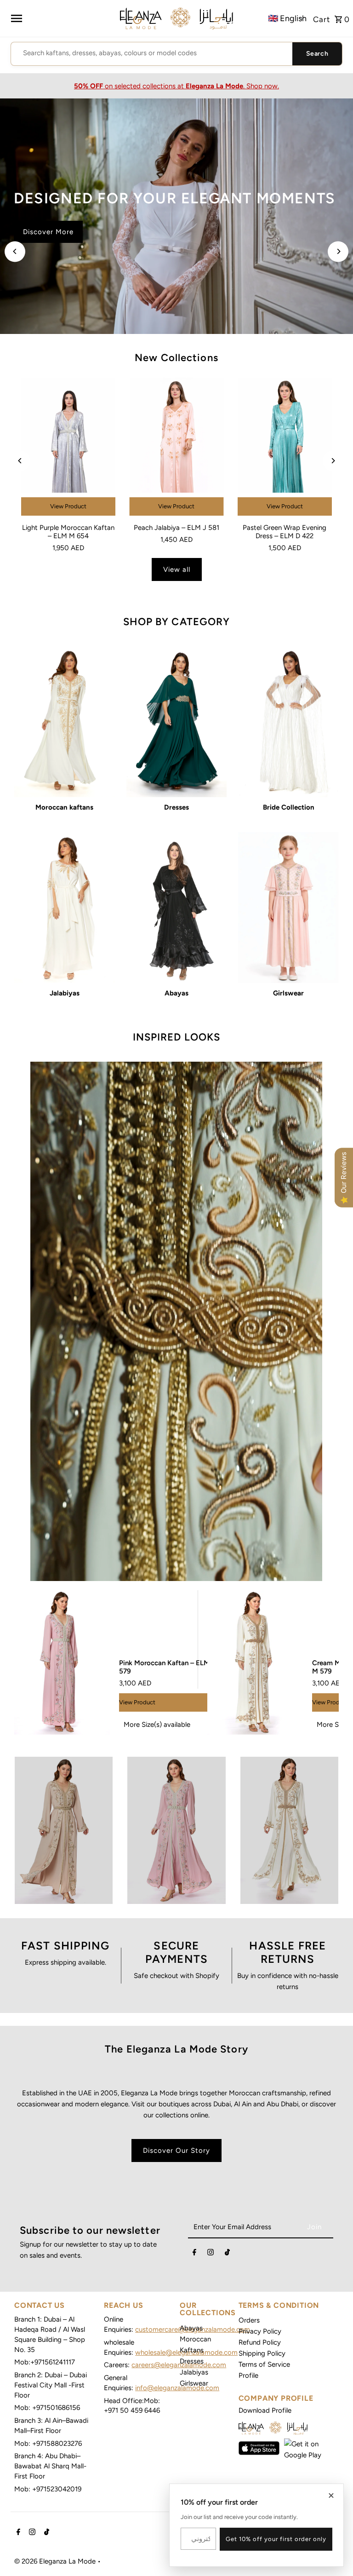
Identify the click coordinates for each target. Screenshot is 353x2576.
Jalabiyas (194, 2372)
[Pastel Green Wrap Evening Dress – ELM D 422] (285, 448)
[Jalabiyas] (65, 908)
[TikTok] (227, 2254)
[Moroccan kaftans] (65, 722)
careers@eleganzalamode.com (179, 2365)
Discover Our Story (176, 2150)
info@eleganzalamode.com (177, 2388)
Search (317, 54)
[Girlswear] (288, 908)
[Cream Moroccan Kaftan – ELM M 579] (255, 1663)
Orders (249, 2320)
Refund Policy (260, 2342)
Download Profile (265, 2410)
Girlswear (194, 2383)
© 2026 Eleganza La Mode (56, 2561)
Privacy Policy (260, 2331)
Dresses (192, 2361)
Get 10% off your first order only (276, 2539)
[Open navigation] (16, 18)
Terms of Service (264, 2364)
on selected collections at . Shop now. (176, 86)
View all (177, 569)
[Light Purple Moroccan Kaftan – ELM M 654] (68, 448)
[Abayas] (177, 908)
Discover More (48, 243)
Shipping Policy (262, 2353)
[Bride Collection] (288, 722)
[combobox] (152, 53)
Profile (248, 2375)
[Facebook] (194, 2254)
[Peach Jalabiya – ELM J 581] (176, 448)
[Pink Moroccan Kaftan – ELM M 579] (62, 1663)
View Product (68, 506)
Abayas (191, 2328)
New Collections (176, 358)
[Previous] (15, 251)
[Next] (338, 251)
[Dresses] (177, 722)
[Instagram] (211, 2254)
